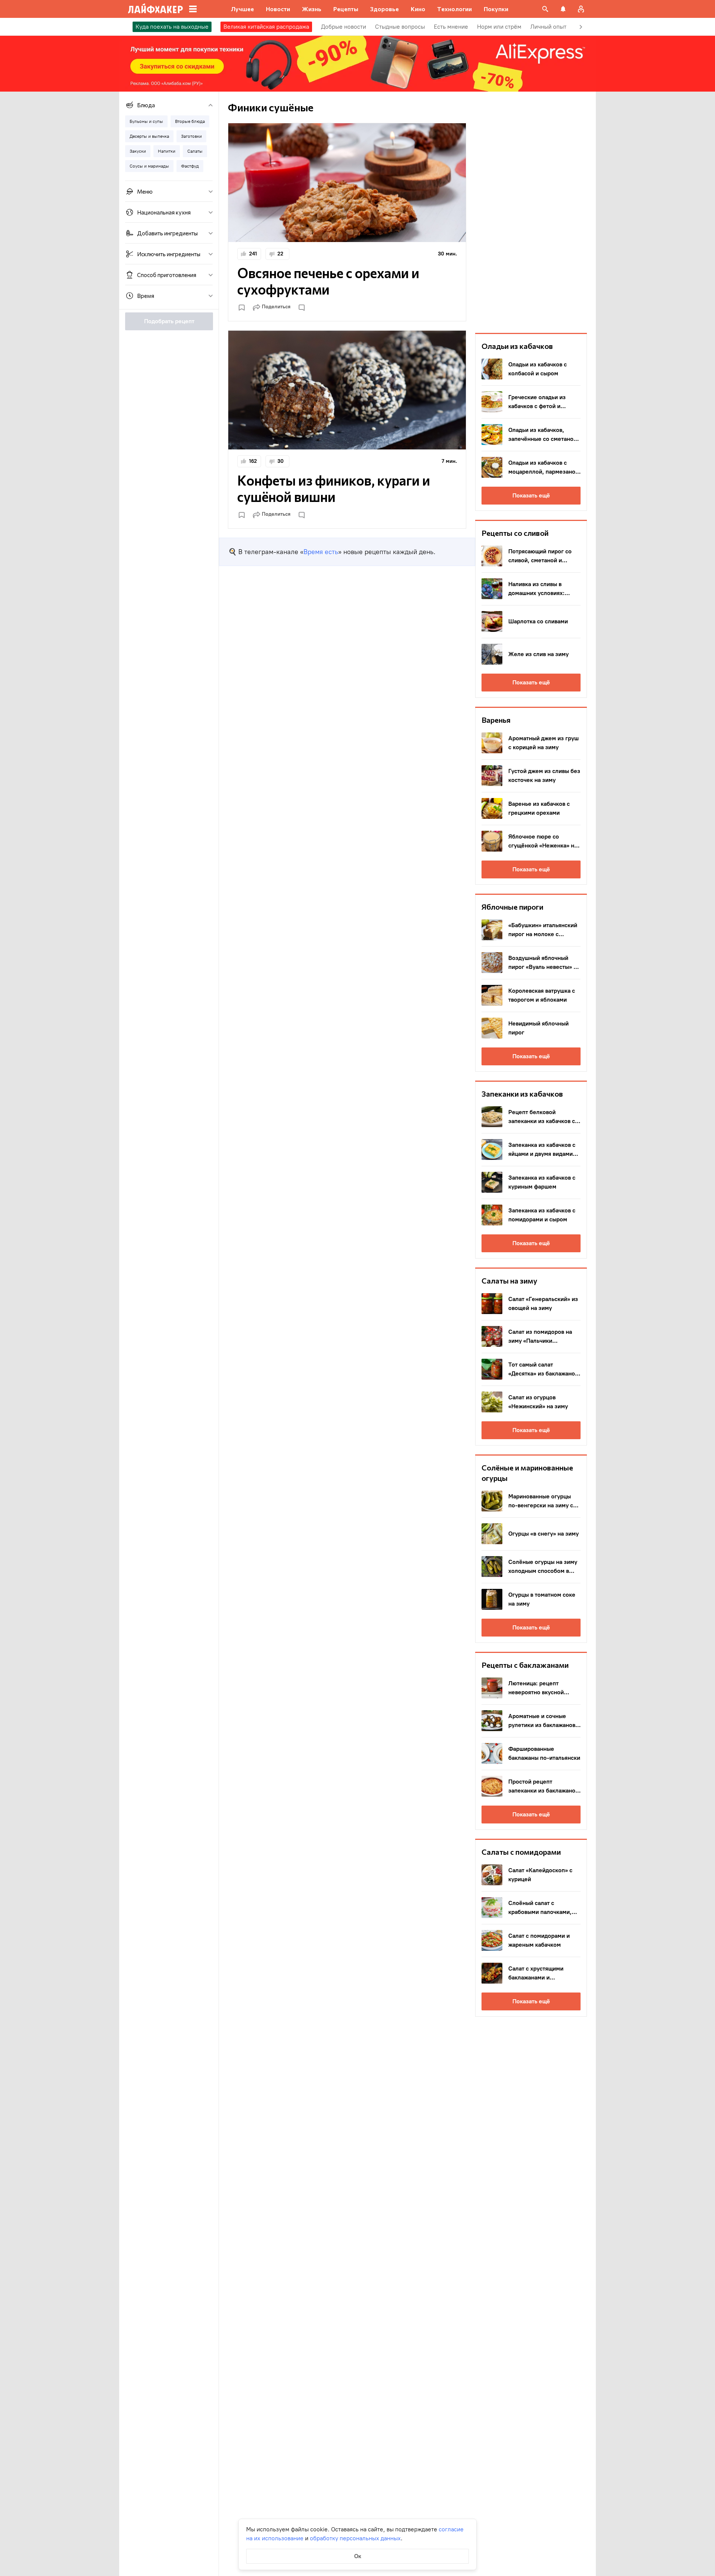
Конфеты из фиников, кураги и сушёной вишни (334, 488)
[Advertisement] (531, 212)
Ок (358, 2556)
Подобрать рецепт (169, 321)
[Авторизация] (581, 9)
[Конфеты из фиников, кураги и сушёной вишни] (347, 390)
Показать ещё (531, 495)
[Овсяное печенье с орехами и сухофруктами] (347, 183)
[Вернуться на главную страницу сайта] (155, 9)
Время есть (321, 552)
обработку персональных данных (355, 2538)
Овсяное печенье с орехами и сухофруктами (328, 281)
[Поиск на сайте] (545, 9)
